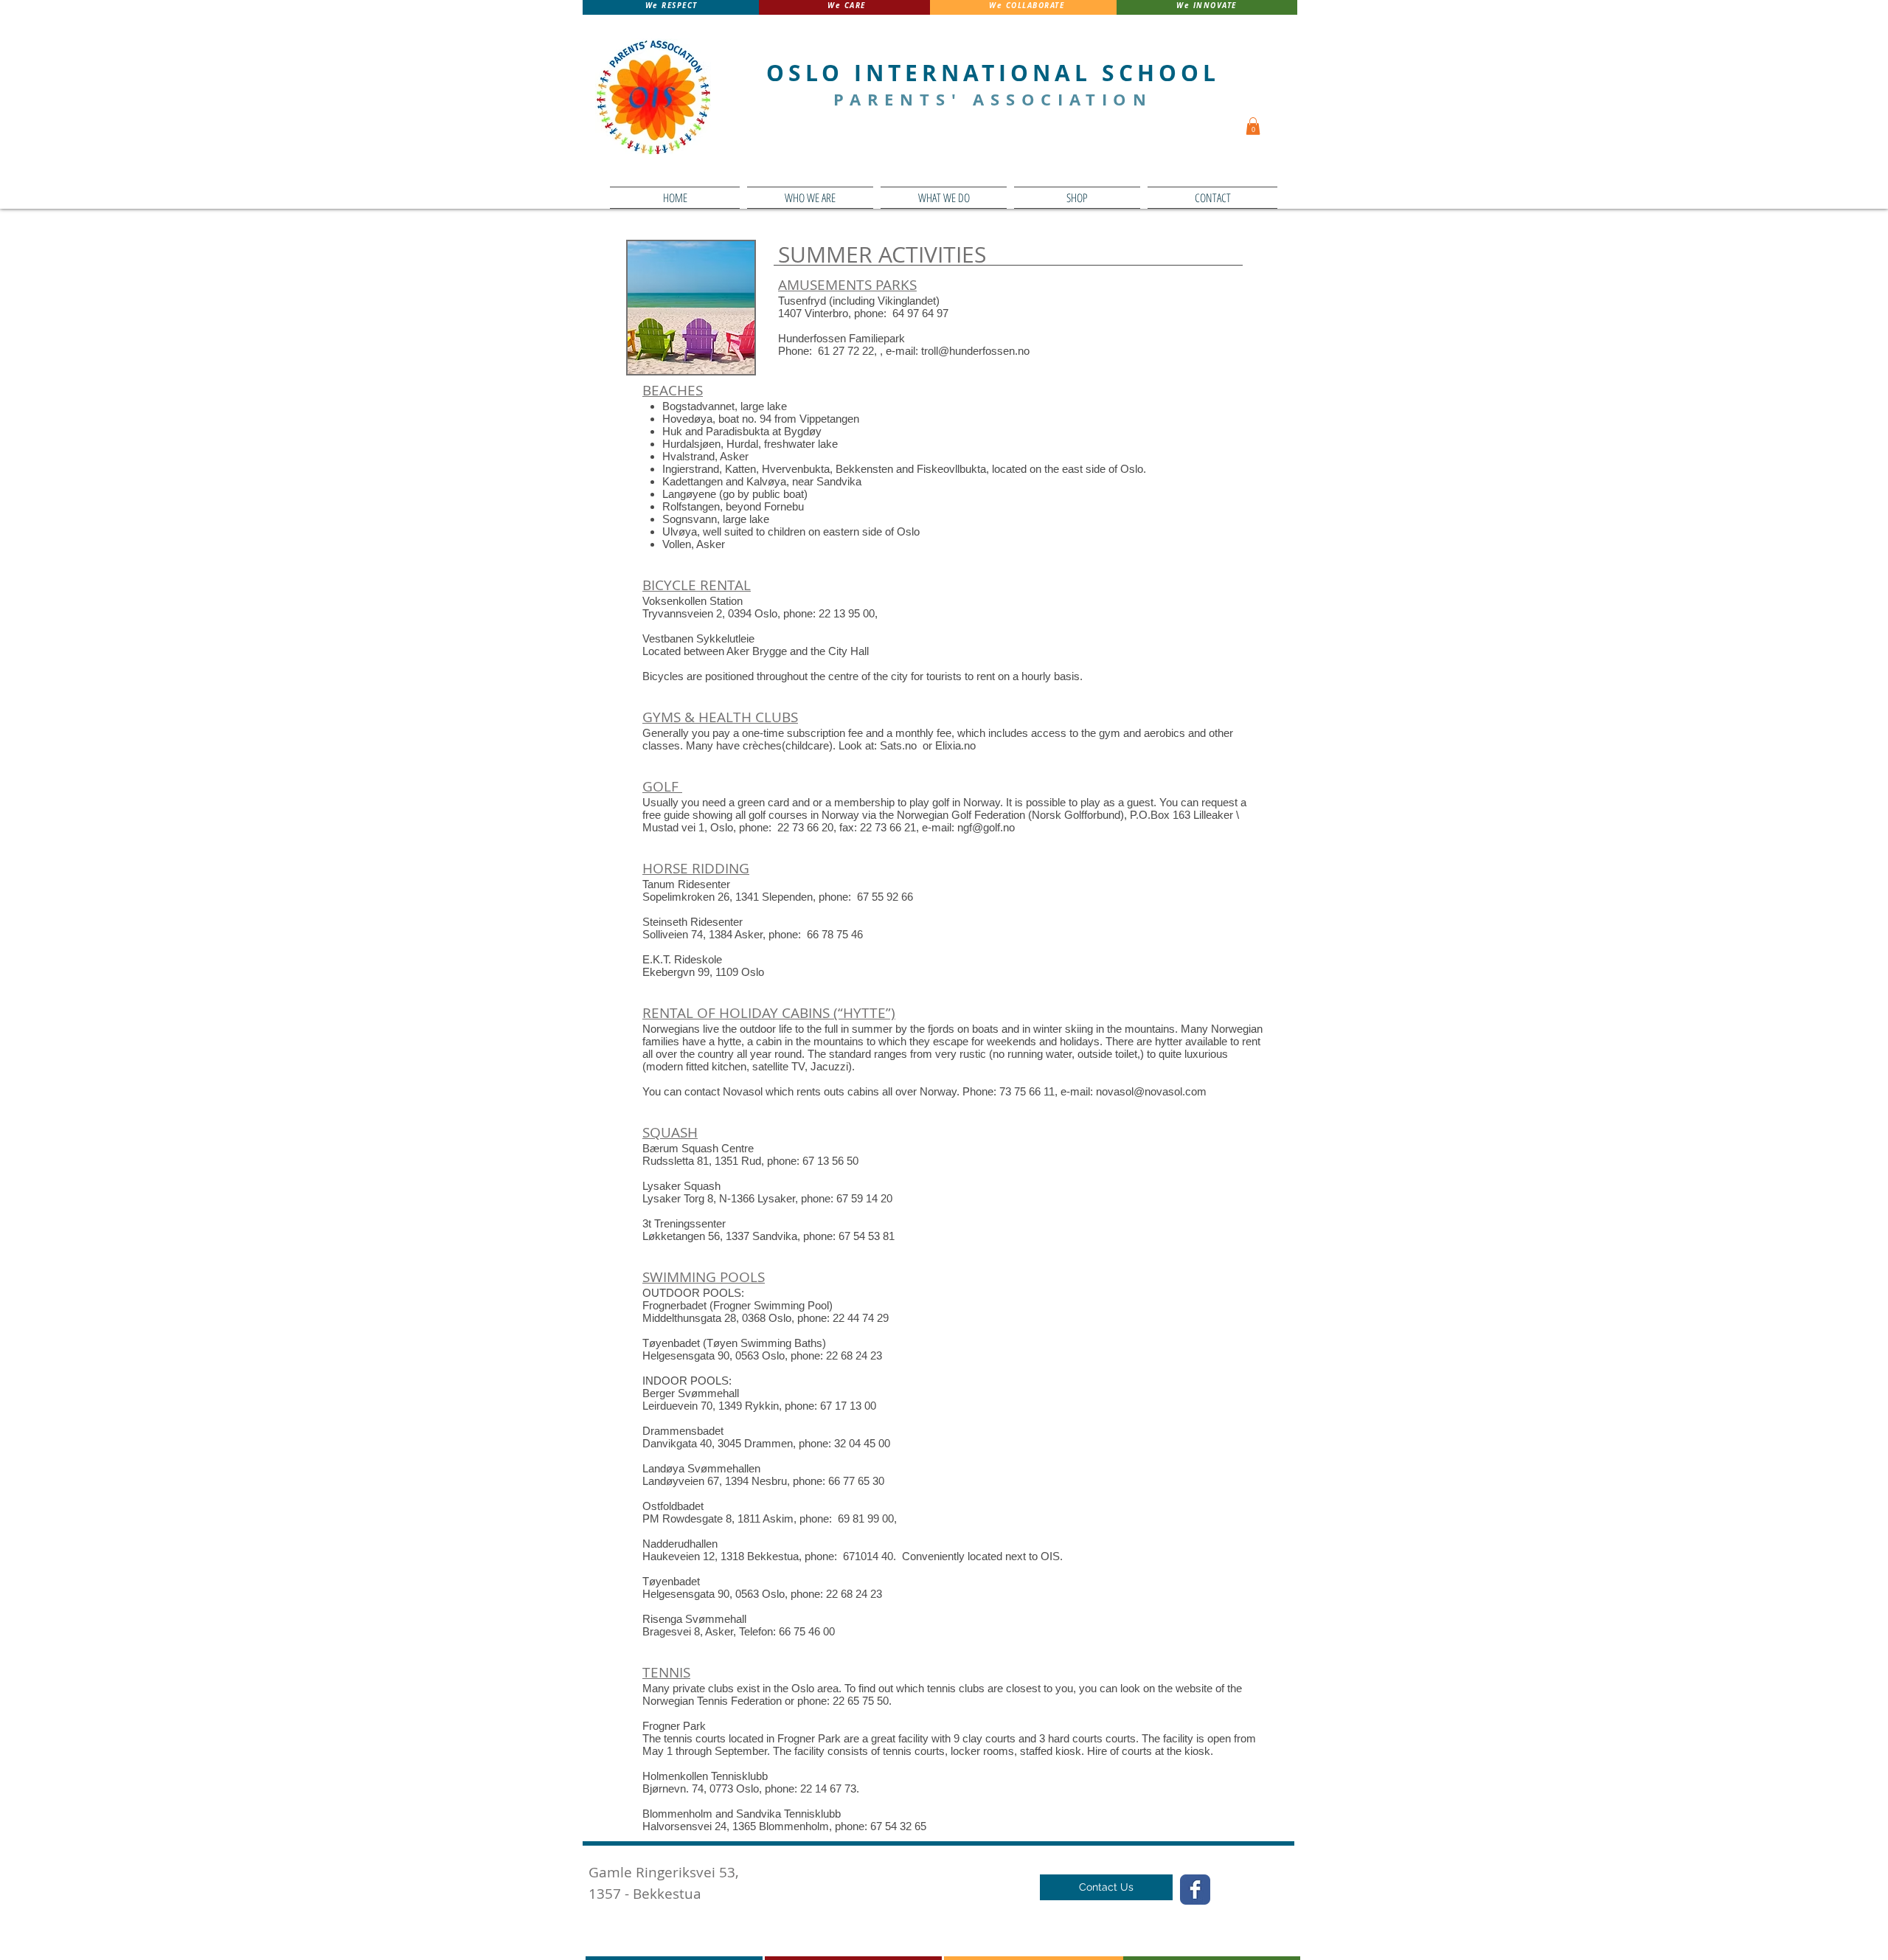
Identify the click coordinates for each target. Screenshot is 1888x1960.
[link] (1253, 126)
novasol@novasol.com (1151, 1091)
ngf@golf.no (986, 827)
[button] (810, 198)
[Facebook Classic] (1195, 1890)
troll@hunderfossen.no (975, 351)
